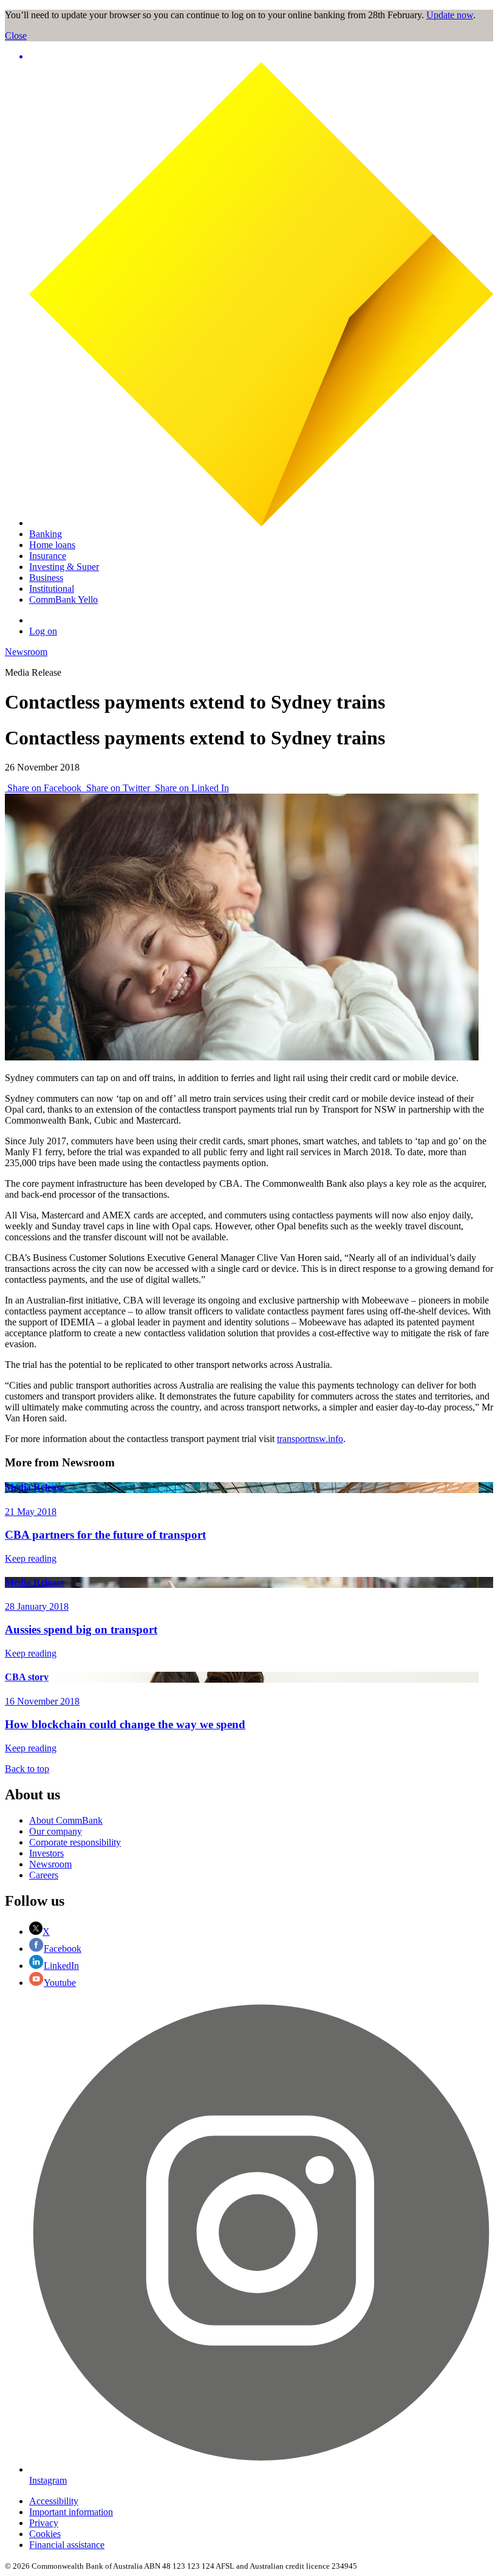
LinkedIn (61, 1966)
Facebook (63, 1949)
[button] (261, 57)
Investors (46, 1853)
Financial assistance (67, 2545)
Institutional (52, 589)
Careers (44, 1875)
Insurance (48, 556)
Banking (46, 534)
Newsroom (26, 652)
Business (46, 578)
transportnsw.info (310, 1439)
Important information (71, 2512)
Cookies (45, 2534)
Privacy (44, 2523)
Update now (450, 15)
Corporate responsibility (75, 1842)
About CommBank (66, 1820)
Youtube (60, 1983)
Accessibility (54, 2501)
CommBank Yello (63, 599)
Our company (56, 1831)
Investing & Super (64, 567)
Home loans (52, 545)
